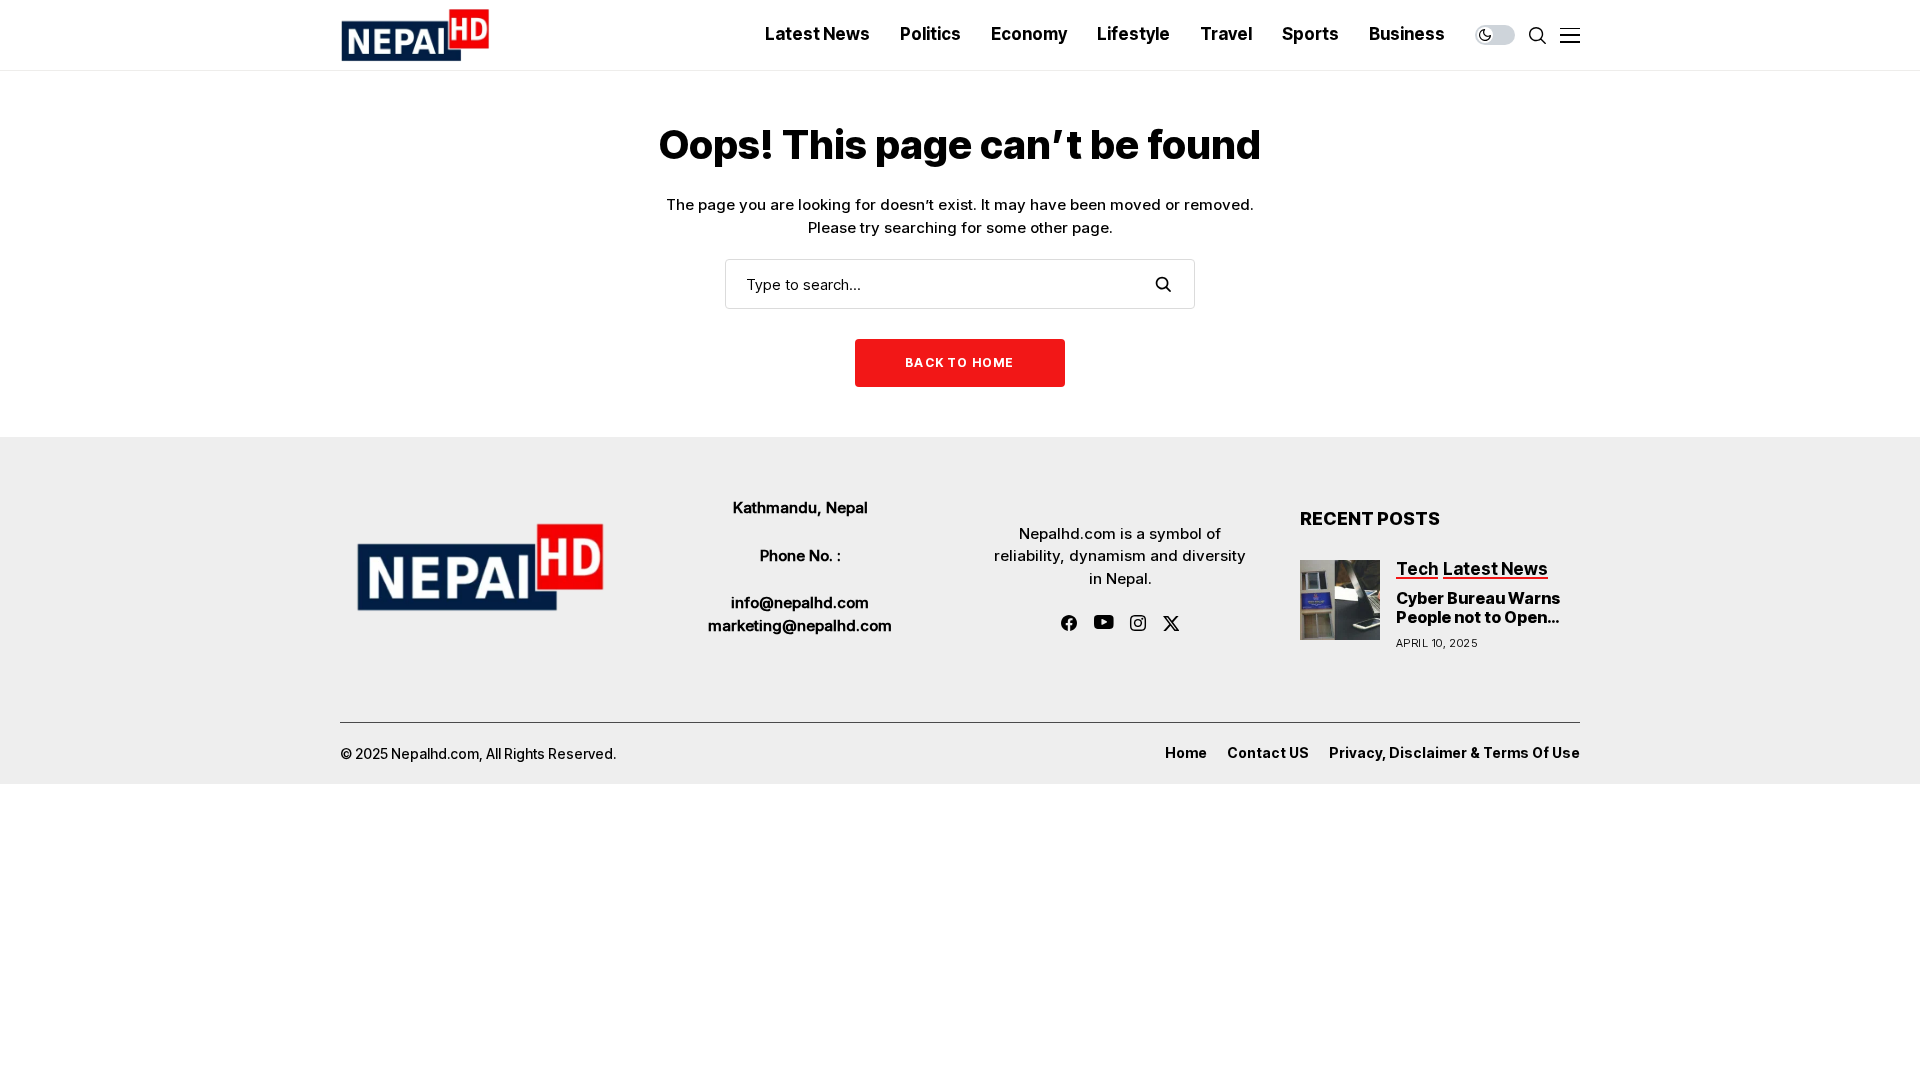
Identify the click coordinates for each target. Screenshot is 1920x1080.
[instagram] (1138, 623)
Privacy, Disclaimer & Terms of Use (1454, 753)
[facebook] (1069, 623)
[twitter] (1171, 623)
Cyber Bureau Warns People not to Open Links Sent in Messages (1478, 627)
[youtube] (1103, 623)
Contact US (1268, 753)
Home (1186, 753)
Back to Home (959, 362)
